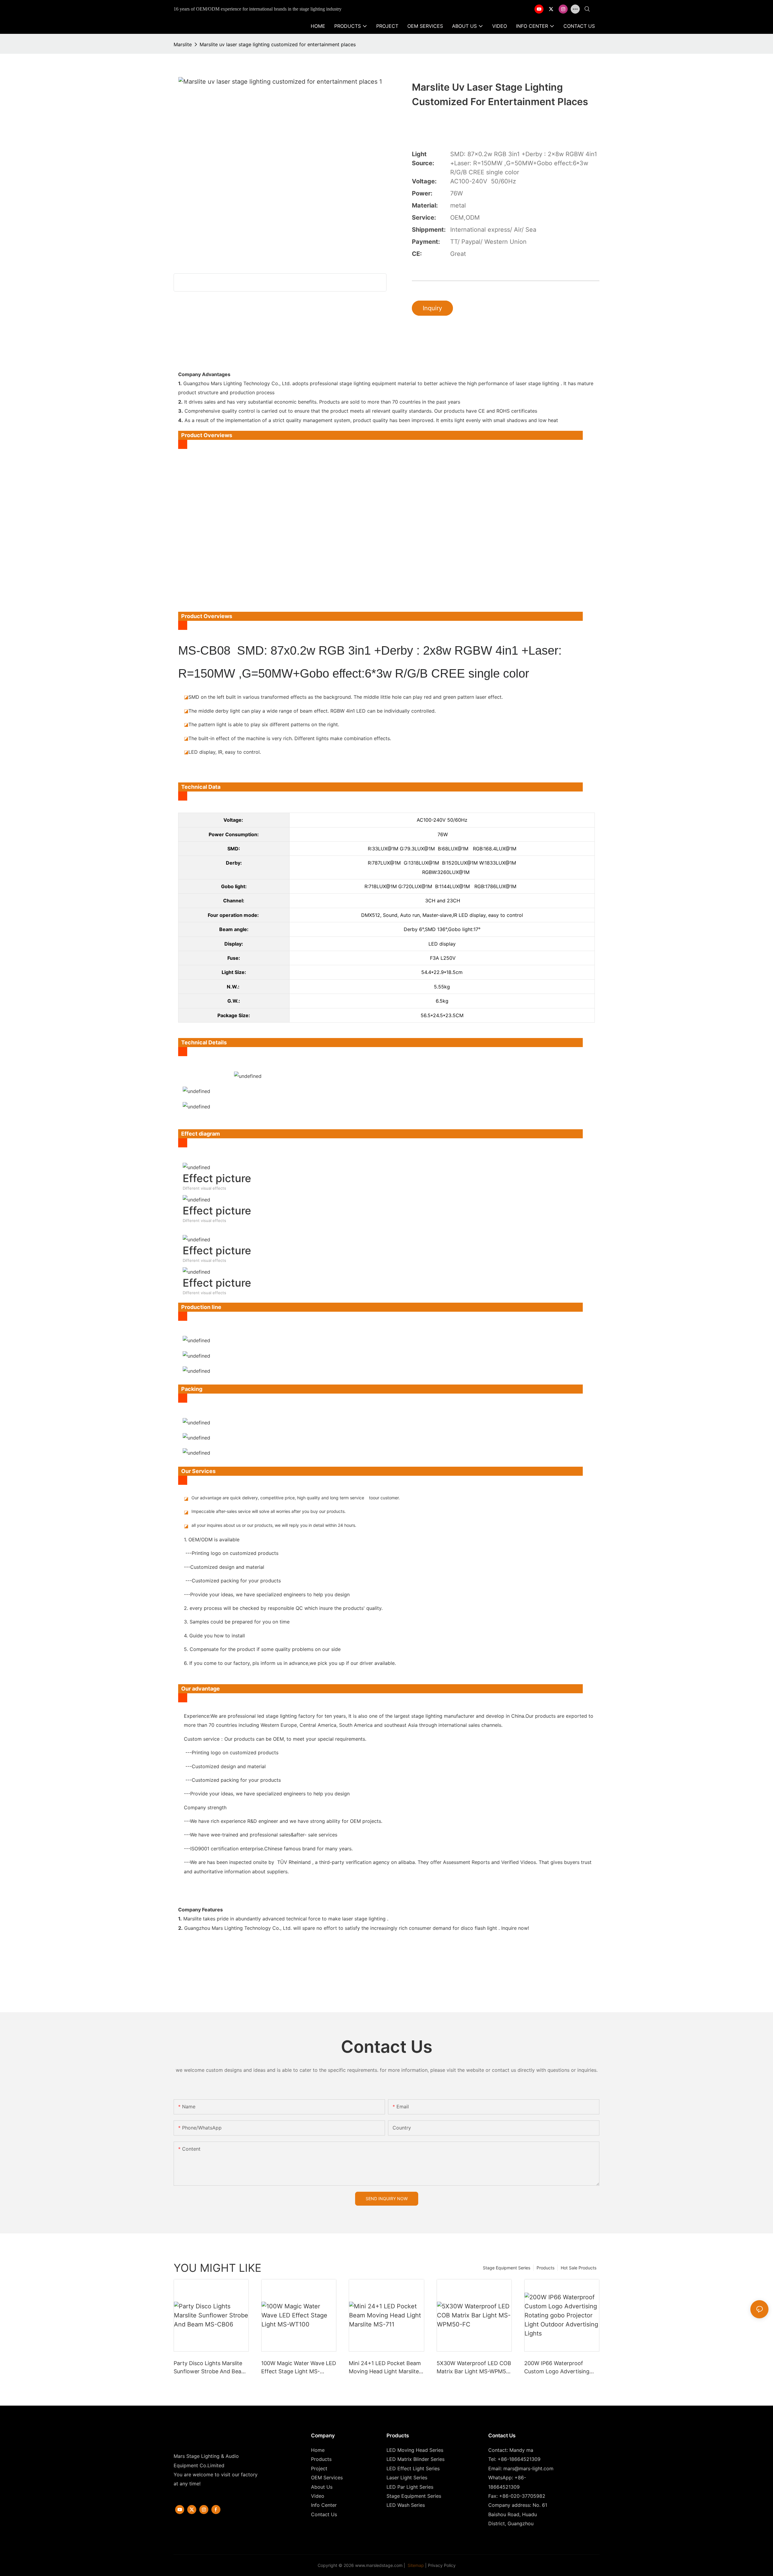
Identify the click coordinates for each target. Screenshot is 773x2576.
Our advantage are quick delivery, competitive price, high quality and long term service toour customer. (296, 1498)
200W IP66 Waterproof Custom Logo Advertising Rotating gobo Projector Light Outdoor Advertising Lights (558, 2368)
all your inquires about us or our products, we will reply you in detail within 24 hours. (274, 1525)
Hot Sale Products (579, 2268)
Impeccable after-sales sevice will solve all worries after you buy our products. (269, 1511)
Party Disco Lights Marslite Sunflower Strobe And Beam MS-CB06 (210, 2368)
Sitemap (415, 2565)
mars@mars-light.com (528, 2468)
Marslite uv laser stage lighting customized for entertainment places (278, 44)
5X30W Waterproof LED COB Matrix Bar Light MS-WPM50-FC (474, 2368)
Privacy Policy (442, 2565)
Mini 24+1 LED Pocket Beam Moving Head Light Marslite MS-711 (385, 2368)
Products (545, 2268)
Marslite (183, 44)
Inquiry (432, 308)
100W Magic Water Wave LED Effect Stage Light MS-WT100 (299, 2368)
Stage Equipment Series (507, 2268)
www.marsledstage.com (379, 2565)
